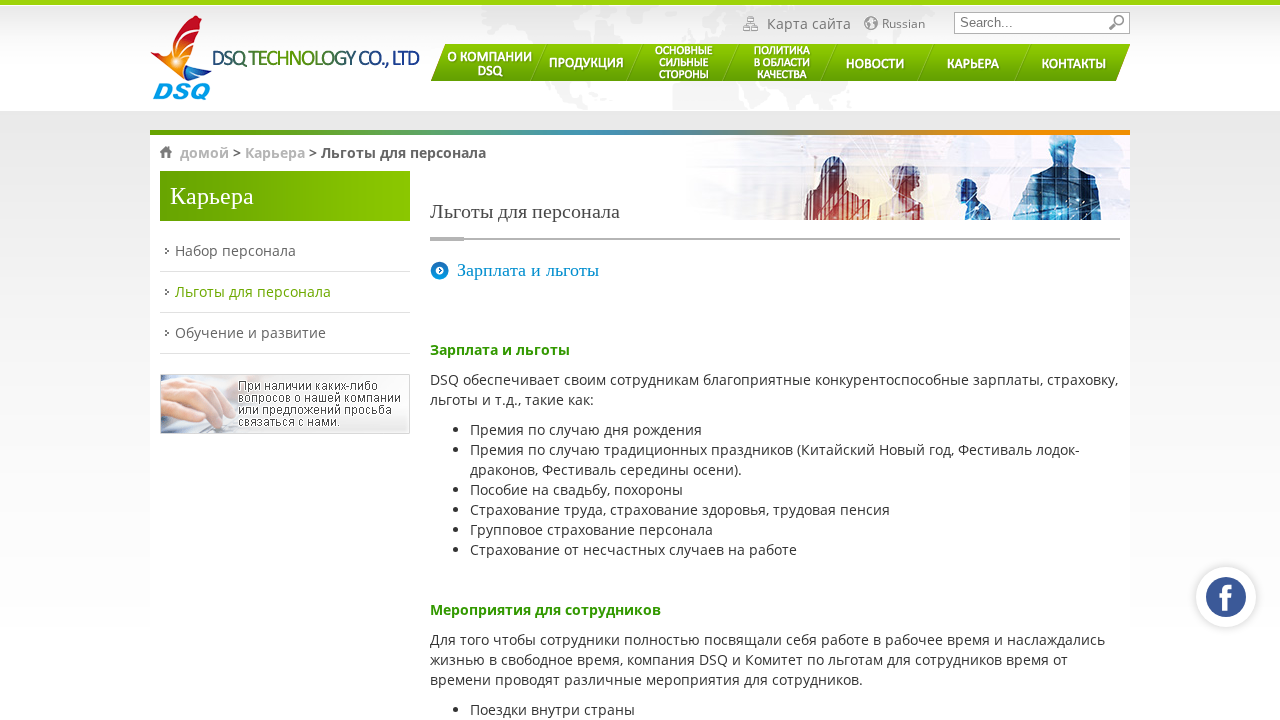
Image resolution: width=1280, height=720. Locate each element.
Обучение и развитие (250, 332)
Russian (903, 24)
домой (204, 152)
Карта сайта (809, 24)
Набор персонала (235, 250)
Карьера (275, 152)
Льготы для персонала (253, 291)
